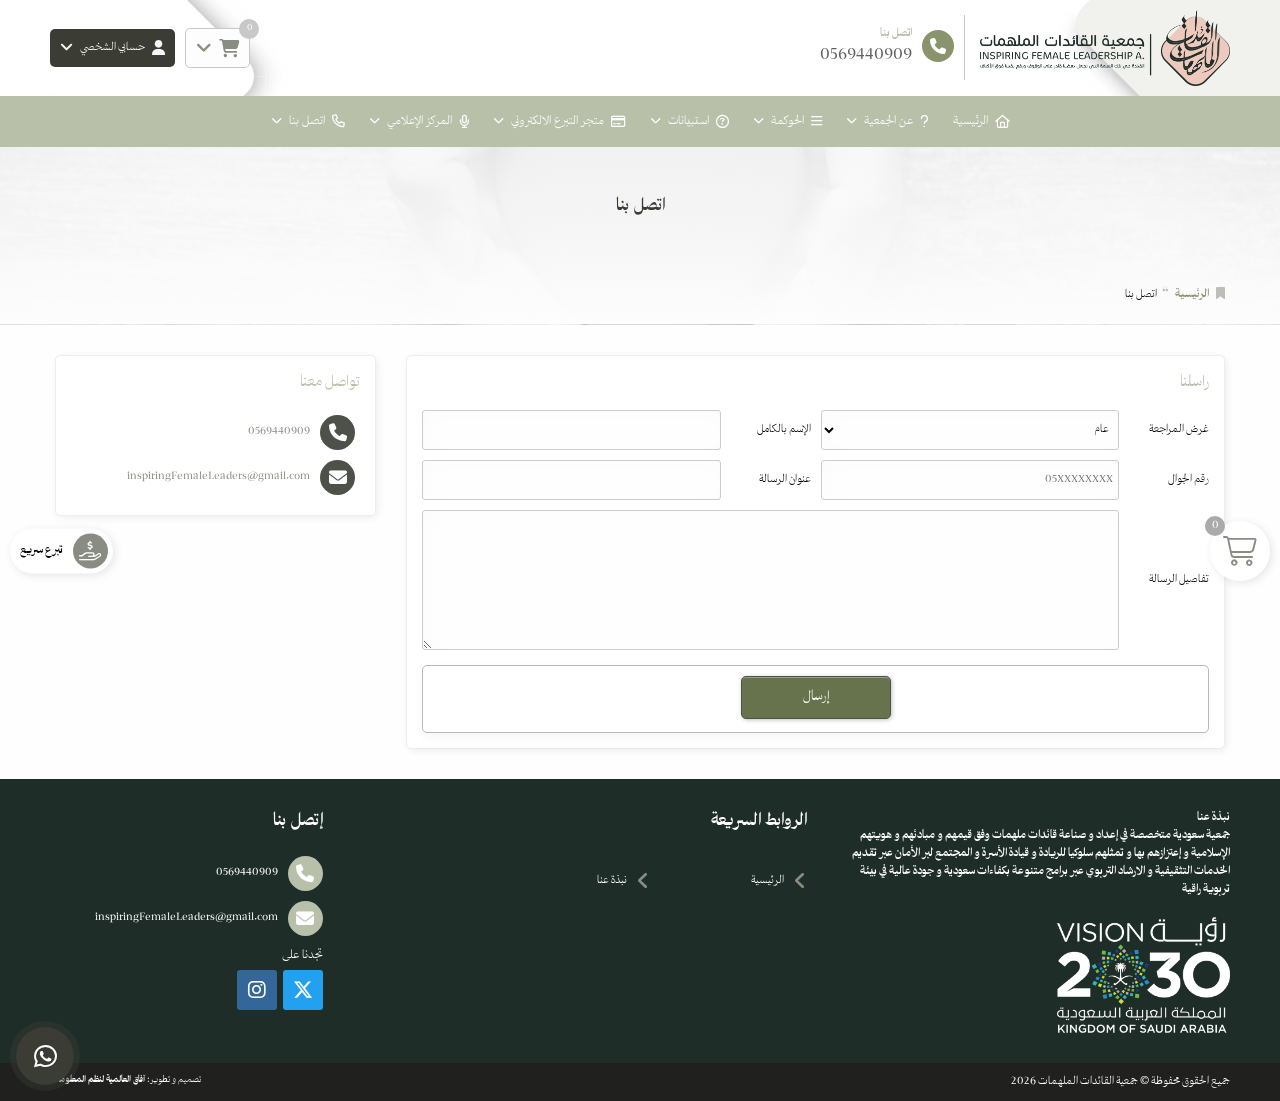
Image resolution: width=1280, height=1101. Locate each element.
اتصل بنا (307, 121)
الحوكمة (787, 121)
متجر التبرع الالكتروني (557, 121)
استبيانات (688, 121)
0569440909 (279, 431)
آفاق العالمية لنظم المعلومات (97, 1080)
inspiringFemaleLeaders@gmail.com (218, 476)
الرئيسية (970, 121)
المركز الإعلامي (419, 121)
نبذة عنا (612, 880)
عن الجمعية (888, 121)
